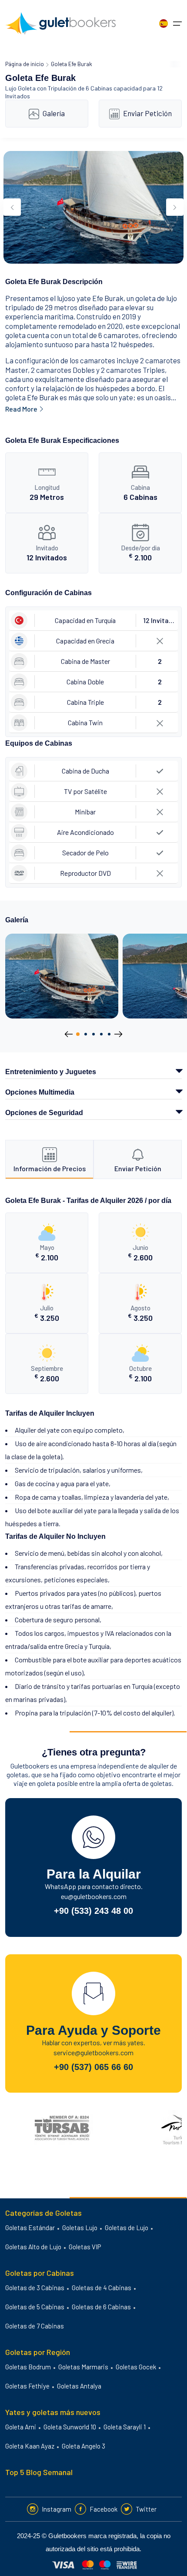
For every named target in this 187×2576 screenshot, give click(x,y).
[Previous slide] (12, 207)
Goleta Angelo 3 (83, 2446)
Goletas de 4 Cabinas (102, 2288)
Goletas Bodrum (28, 2367)
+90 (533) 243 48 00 (93, 1911)
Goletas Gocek (136, 2367)
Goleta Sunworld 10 (70, 2427)
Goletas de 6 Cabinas (101, 2307)
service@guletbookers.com (93, 2052)
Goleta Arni (21, 2427)
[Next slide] (175, 207)
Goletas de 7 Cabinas (35, 2326)
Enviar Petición (147, 113)
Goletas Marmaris (83, 2367)
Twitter (146, 2509)
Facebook (104, 2509)
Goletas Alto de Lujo (33, 2247)
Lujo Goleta (20, 88)
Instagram (57, 2509)
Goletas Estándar (30, 2228)
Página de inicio (25, 64)
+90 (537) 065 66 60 (93, 2067)
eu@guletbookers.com (94, 1896)
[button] (78, 1034)
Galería (54, 113)
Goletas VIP (85, 2247)
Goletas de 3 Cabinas (35, 2288)
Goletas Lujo (80, 2228)
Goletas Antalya (79, 2386)
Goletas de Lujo (127, 2228)
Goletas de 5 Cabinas (35, 2307)
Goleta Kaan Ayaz (30, 2446)
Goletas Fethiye (27, 2386)
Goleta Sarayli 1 (125, 2427)
